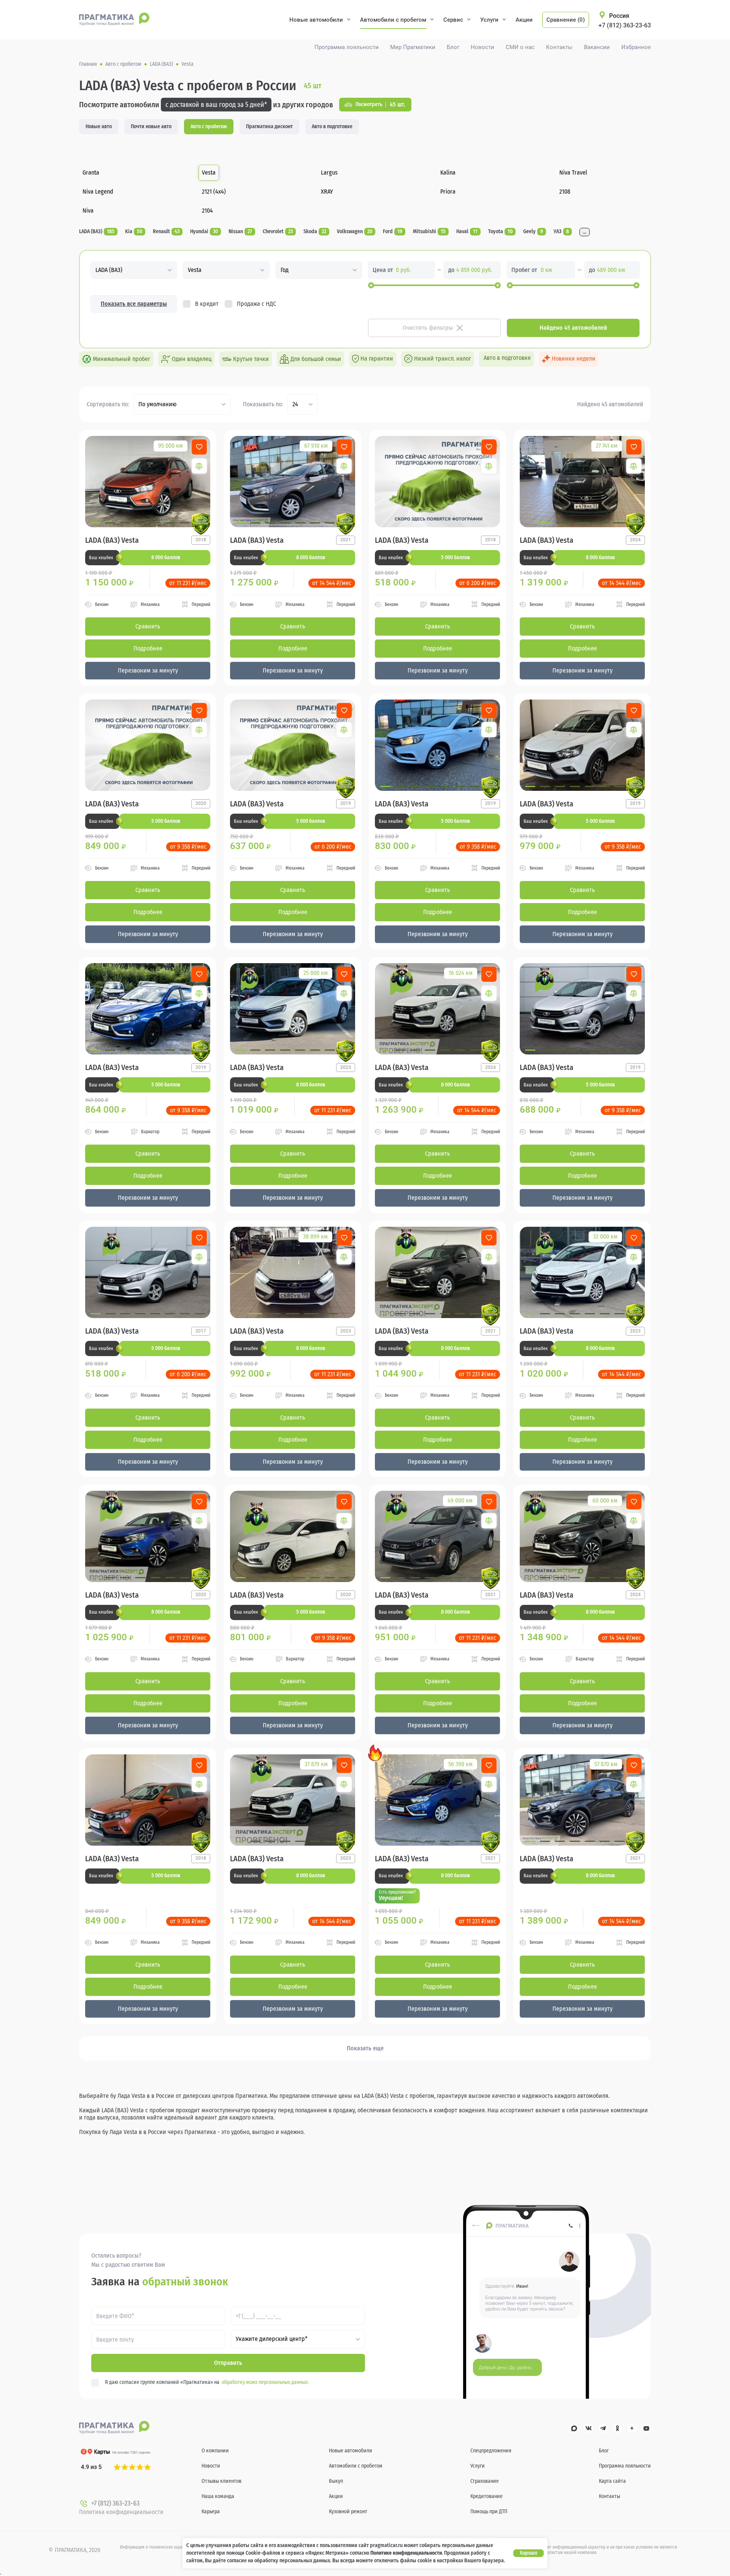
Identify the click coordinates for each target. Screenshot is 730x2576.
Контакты (559, 47)
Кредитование (486, 2496)
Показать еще (365, 2048)
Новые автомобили (316, 20)
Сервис (453, 20)
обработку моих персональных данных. (265, 2382)
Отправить (228, 2363)
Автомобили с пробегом (393, 20)
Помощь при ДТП (489, 2512)
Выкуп (336, 2481)
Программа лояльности (347, 47)
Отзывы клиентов (221, 2481)
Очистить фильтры (428, 328)
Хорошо (528, 2553)
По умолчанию (157, 404)
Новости (482, 47)
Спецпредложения (491, 2451)
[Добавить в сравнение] (199, 466)
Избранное (636, 47)
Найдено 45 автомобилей (573, 328)
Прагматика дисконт (269, 126)
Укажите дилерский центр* (272, 2339)
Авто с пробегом (209, 126)
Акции (524, 20)
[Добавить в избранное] (199, 447)
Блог (453, 47)
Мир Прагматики (413, 47)
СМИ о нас (520, 47)
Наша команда (218, 2496)
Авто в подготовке (332, 126)
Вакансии (597, 47)
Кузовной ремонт (348, 2512)
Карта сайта (612, 2481)
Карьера (211, 2512)
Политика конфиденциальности (121, 2512)
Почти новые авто (151, 126)
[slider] (371, 285)
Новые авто (99, 126)
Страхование (485, 2481)
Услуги (489, 20)
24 (295, 404)
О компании (215, 2451)
